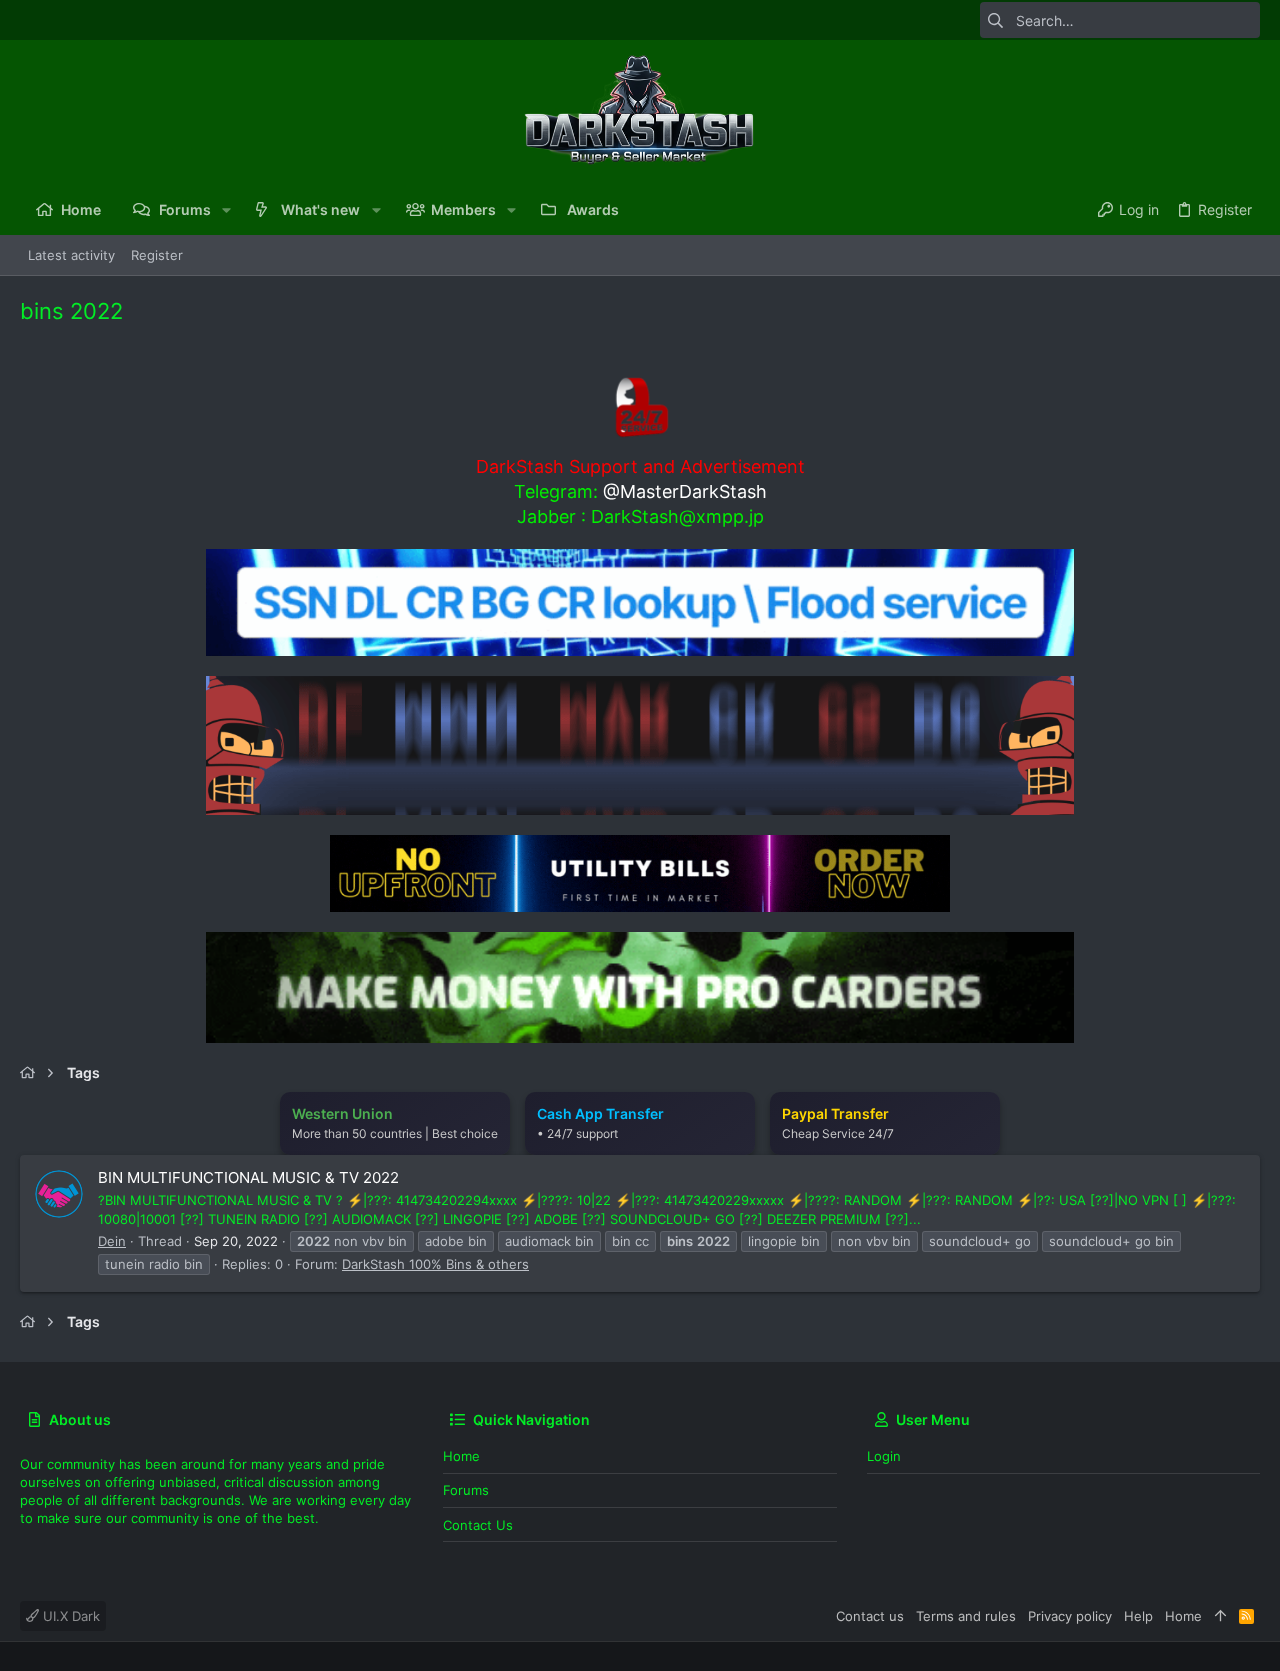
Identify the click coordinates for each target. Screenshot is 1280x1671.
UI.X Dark (69, 1616)
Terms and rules (966, 1616)
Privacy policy (1070, 1616)
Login (884, 1456)
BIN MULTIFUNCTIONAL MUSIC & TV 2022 (248, 1177)
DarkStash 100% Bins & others (435, 1264)
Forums (466, 1490)
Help (1138, 1616)
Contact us (478, 1525)
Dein (112, 1241)
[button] (226, 210)
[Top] (1220, 1616)
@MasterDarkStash (685, 491)
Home (461, 1456)
